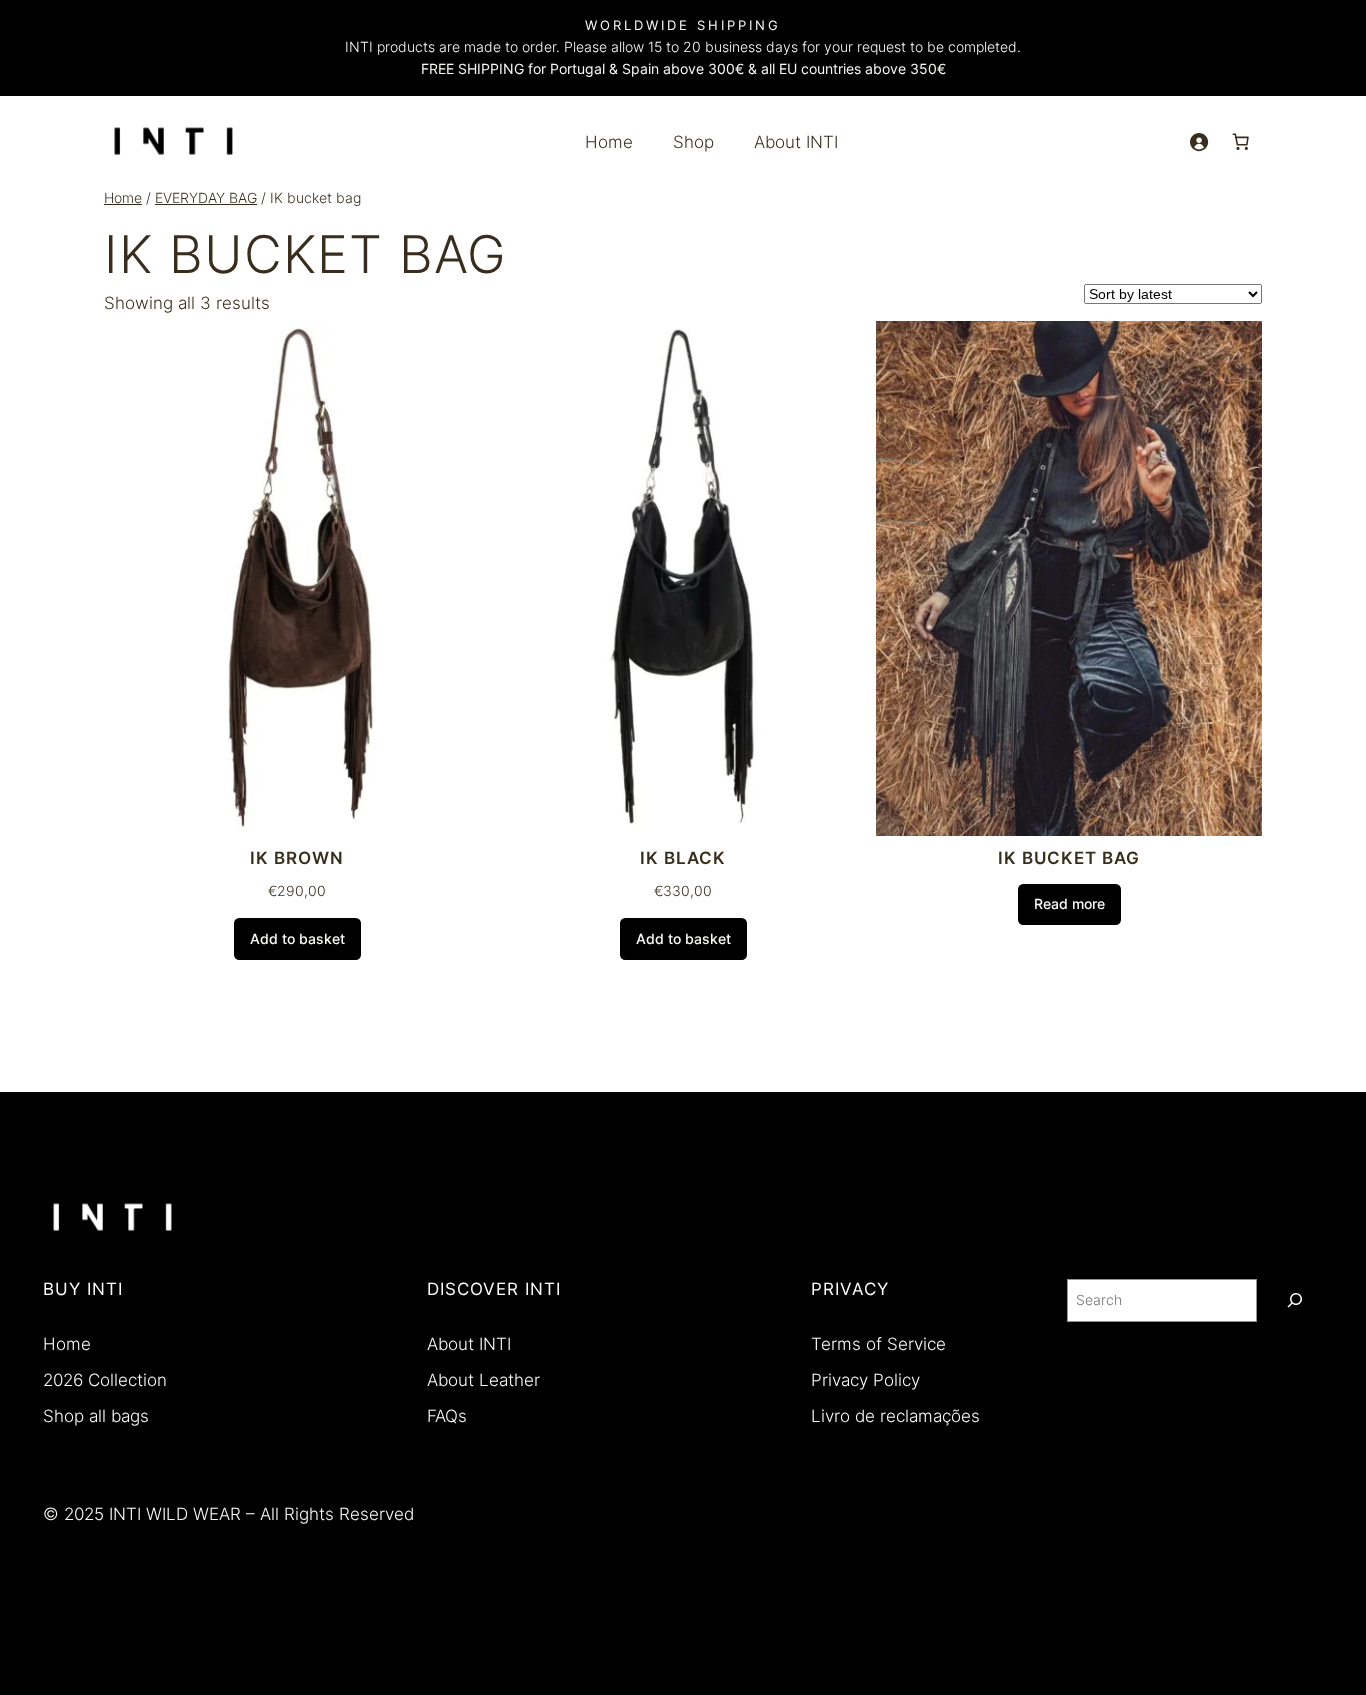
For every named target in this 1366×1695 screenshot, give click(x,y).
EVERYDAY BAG (206, 197)
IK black (683, 858)
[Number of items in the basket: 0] (1241, 142)
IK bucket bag (1069, 858)
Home (123, 197)
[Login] (1199, 142)
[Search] (1295, 1300)
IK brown (297, 858)
